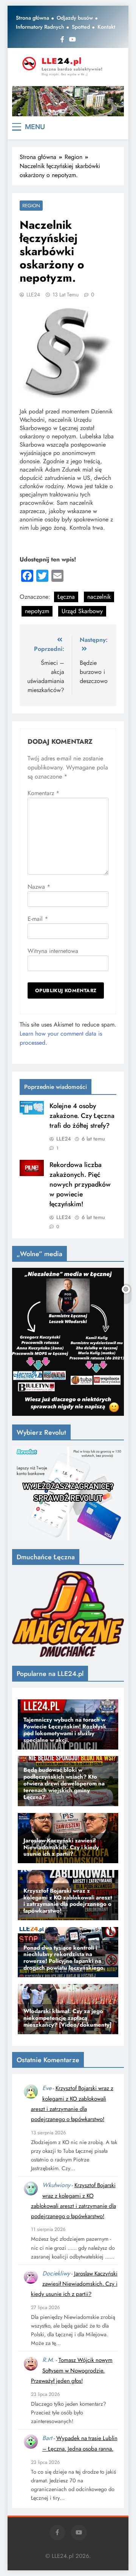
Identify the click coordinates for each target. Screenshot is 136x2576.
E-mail (38, 919)
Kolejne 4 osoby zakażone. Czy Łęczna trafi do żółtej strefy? (82, 1116)
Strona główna (32, 18)
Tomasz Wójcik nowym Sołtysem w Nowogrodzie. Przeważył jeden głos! (72, 2370)
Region (31, 206)
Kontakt (106, 27)
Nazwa (39, 887)
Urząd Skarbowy (82, 611)
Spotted (81, 27)
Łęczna (66, 597)
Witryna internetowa (53, 951)
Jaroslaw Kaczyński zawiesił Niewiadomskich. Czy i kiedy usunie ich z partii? (74, 2284)
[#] (68, 101)
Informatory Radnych (40, 27)
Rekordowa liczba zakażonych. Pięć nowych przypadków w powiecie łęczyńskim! (80, 1184)
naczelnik (99, 597)
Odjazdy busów (75, 18)
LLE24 (33, 294)
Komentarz (43, 793)
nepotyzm (37, 611)
